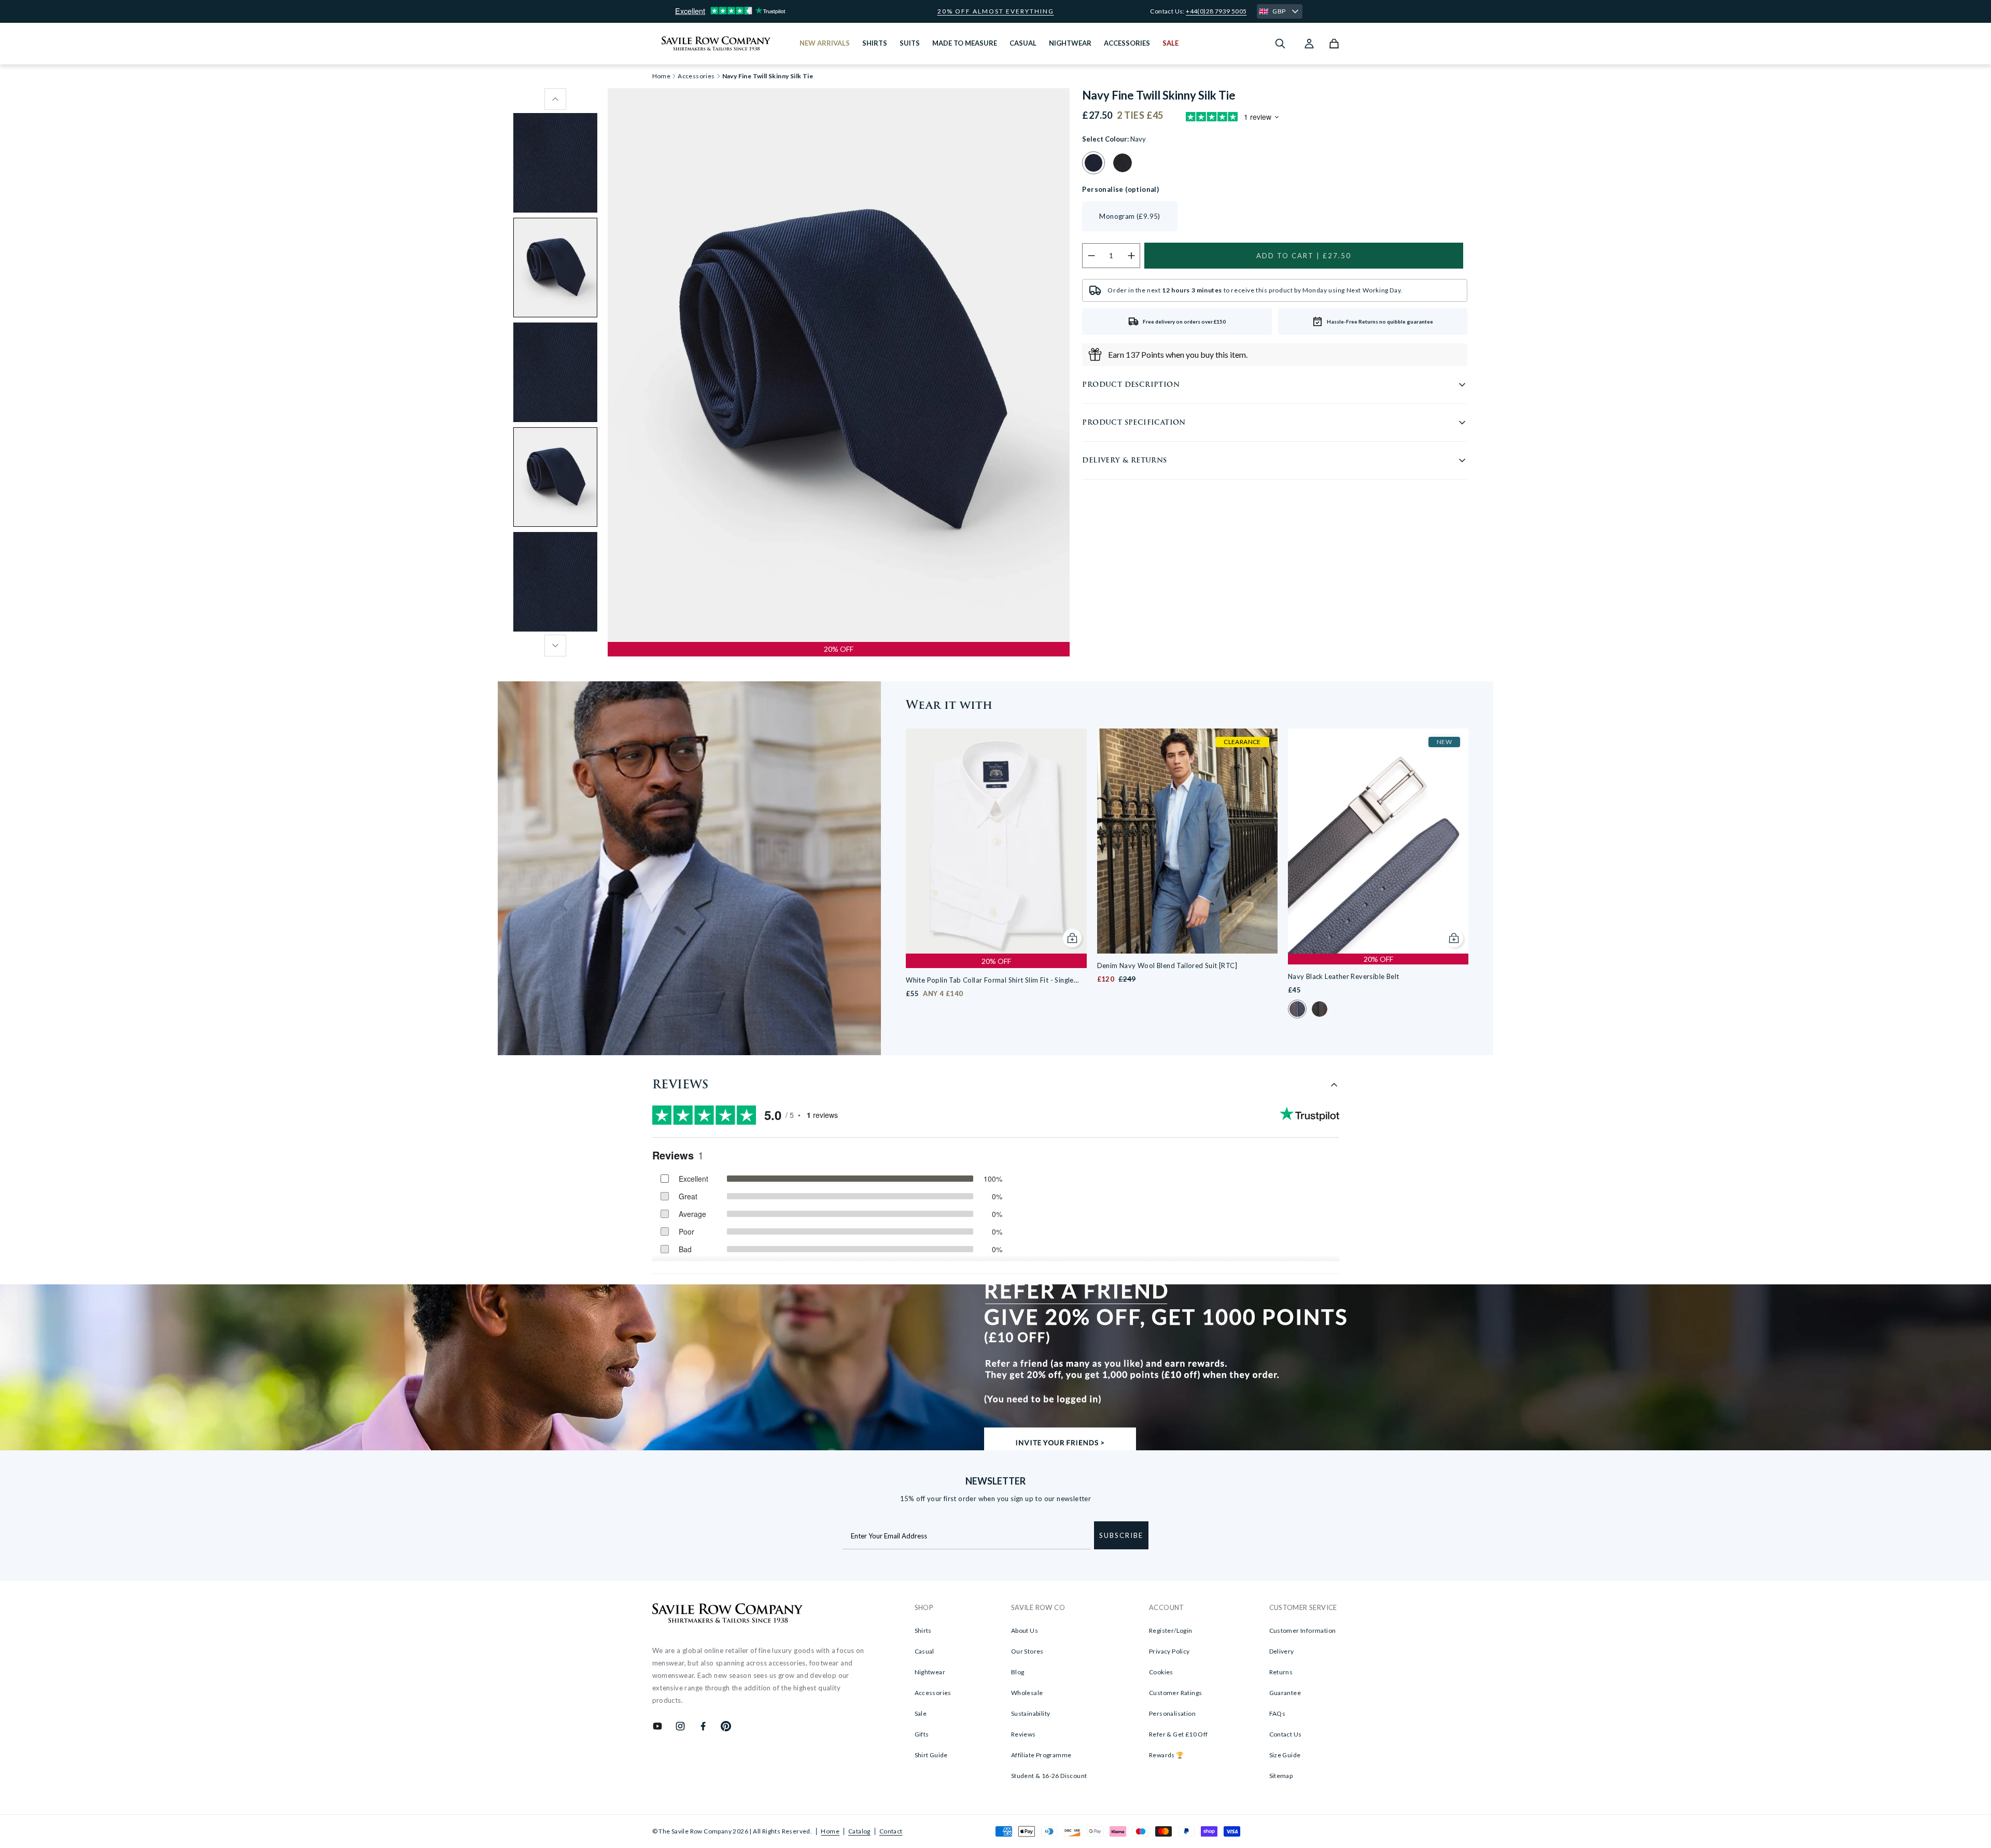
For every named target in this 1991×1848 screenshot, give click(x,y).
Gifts (922, 1734)
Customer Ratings (1175, 1693)
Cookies (1161, 1672)
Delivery (1282, 1651)
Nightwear (930, 1672)
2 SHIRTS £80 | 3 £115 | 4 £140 (995, 11)
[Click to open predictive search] (1280, 44)
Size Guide (1285, 1755)
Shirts (923, 1630)
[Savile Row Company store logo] (716, 44)
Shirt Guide (931, 1755)
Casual (924, 1651)
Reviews (1023, 1734)
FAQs (1278, 1713)
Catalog (859, 1831)
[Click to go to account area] (1309, 44)
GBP (1279, 11)
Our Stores (1027, 1651)
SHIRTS (875, 43)
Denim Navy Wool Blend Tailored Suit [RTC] (1167, 965)
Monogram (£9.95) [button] (1130, 216)
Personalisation (1172, 1713)
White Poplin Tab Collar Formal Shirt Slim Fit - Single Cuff (990, 981)
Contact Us (1286, 1734)
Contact (891, 1831)
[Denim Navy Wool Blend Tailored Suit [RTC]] (1187, 841)
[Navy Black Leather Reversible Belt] (1378, 841)
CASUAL (1023, 43)
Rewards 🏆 (1167, 1755)
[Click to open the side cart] (1334, 44)
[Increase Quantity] (1132, 256)
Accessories (696, 76)
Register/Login (1171, 1630)
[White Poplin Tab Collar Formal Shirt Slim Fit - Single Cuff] (996, 841)
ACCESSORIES (1127, 43)
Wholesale (1027, 1693)
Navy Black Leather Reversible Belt (1344, 976)
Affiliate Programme (1041, 1755)
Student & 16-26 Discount (1049, 1776)
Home (830, 1831)
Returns (1281, 1672)
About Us (1025, 1630)
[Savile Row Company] (728, 1615)
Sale (921, 1713)
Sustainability (1031, 1713)
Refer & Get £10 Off (1179, 1734)
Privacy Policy (1169, 1651)
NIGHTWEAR (1070, 43)
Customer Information (1303, 1630)
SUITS (910, 43)
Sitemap (1281, 1776)
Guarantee (1285, 1693)
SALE (1170, 43)
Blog (1018, 1672)
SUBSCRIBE (1121, 1535)
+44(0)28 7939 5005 (1216, 11)
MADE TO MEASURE (965, 43)
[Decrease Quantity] (1091, 256)
